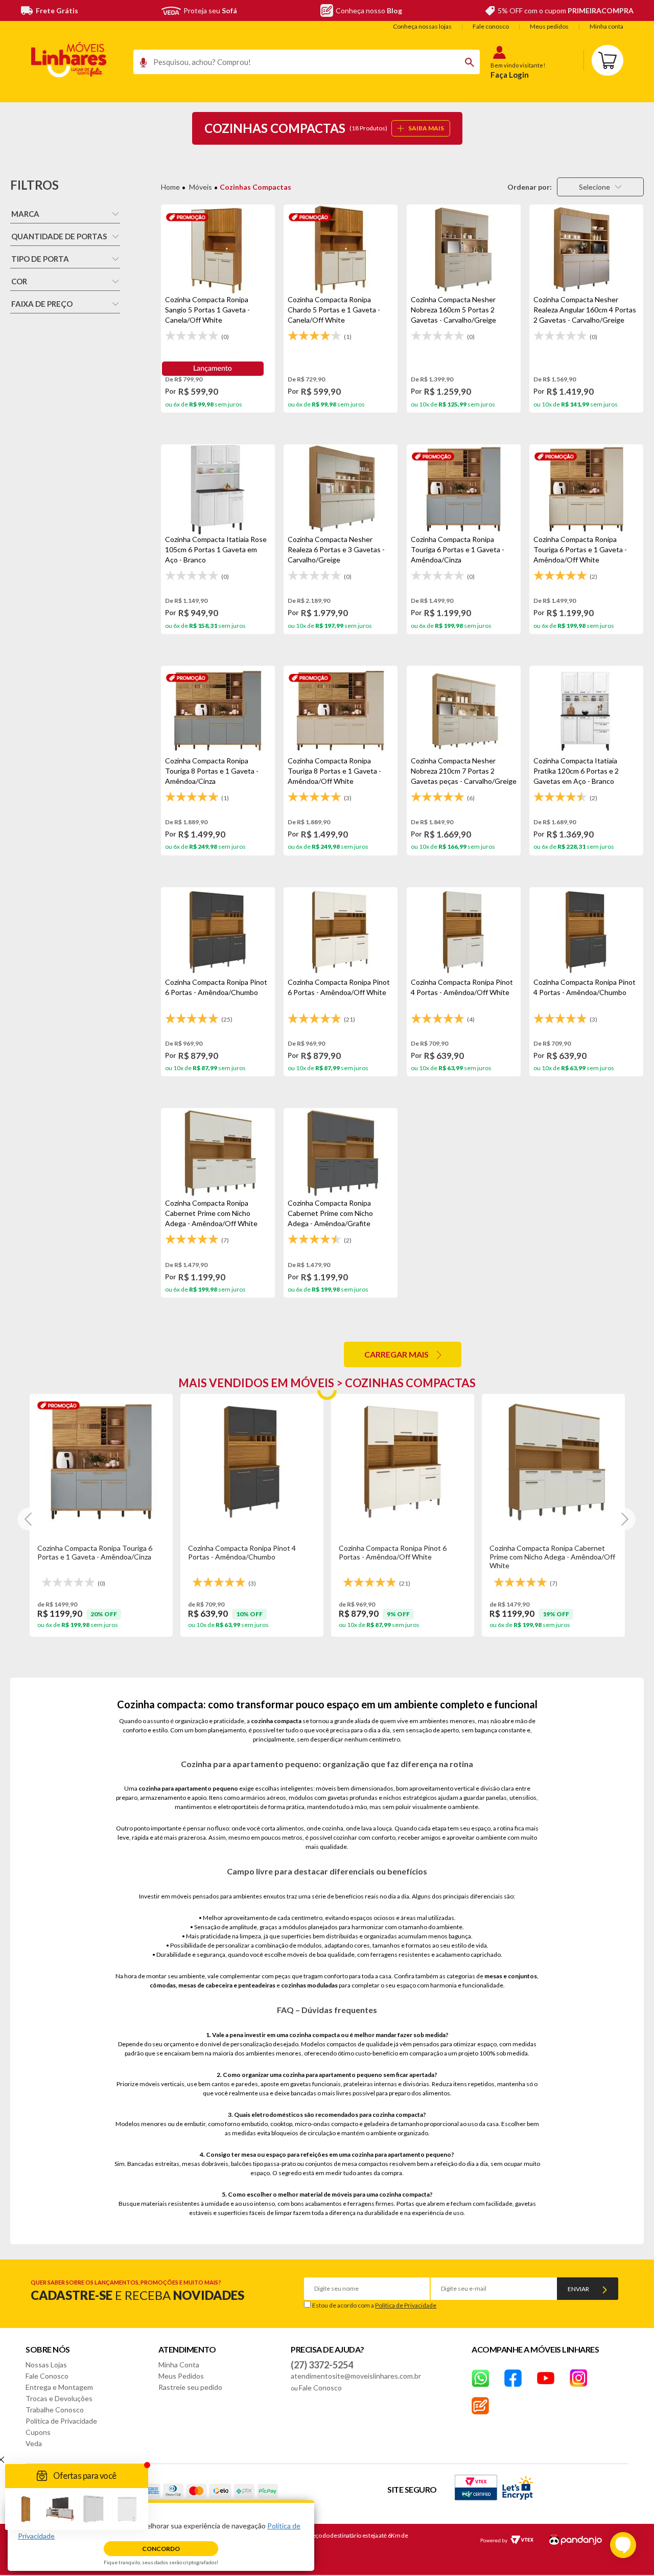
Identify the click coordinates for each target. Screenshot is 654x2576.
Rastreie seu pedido (190, 2387)
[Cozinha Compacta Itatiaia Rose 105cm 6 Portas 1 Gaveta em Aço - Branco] (218, 489)
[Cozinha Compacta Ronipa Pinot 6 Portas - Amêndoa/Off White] (341, 932)
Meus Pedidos (181, 2376)
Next (624, 1519)
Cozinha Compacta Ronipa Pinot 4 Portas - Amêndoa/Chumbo (242, 1552)
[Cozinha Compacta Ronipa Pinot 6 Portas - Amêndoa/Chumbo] (218, 932)
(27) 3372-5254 (322, 2365)
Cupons (38, 2432)
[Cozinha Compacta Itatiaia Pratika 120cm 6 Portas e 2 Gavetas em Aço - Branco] (586, 711)
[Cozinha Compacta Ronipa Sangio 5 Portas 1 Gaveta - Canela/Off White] (218, 250)
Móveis (201, 187)
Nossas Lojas (46, 2365)
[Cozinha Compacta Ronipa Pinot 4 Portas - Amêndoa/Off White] (464, 932)
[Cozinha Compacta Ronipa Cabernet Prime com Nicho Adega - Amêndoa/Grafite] (341, 1153)
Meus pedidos (549, 26)
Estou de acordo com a (374, 2305)
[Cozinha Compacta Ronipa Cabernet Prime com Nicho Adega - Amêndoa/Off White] (218, 1153)
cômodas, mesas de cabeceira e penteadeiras (213, 1985)
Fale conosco (491, 26)
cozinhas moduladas (309, 1985)
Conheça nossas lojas (422, 26)
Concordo (161, 2549)
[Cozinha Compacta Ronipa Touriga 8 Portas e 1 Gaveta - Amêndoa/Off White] (341, 711)
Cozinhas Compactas (255, 187)
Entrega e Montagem (59, 2387)
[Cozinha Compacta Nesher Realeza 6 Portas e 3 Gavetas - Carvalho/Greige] (341, 489)
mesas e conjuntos (511, 1976)
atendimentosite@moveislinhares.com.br (356, 2376)
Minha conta (606, 26)
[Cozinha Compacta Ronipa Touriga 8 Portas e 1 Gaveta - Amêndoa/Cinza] (218, 711)
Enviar (578, 2289)
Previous (29, 1519)
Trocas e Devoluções (59, 2398)
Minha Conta (179, 2365)
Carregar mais (396, 1354)
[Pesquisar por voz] (140, 65)
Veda (34, 2443)
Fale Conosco (47, 2376)
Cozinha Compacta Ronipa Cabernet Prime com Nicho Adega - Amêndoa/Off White (552, 1557)
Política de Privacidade (406, 2305)
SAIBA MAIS (426, 128)
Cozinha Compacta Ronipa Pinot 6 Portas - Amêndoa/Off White (393, 1552)
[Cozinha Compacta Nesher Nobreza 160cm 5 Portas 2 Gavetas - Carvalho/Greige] (464, 250)
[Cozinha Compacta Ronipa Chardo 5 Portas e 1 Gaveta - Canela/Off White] (341, 250)
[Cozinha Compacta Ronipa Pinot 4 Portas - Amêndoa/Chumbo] (586, 932)
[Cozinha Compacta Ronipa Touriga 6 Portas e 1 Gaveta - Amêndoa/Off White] (586, 489)
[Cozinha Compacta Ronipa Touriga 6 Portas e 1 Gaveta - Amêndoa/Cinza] (464, 489)
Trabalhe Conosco (55, 2410)
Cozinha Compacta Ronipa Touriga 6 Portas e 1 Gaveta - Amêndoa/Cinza (95, 1552)
